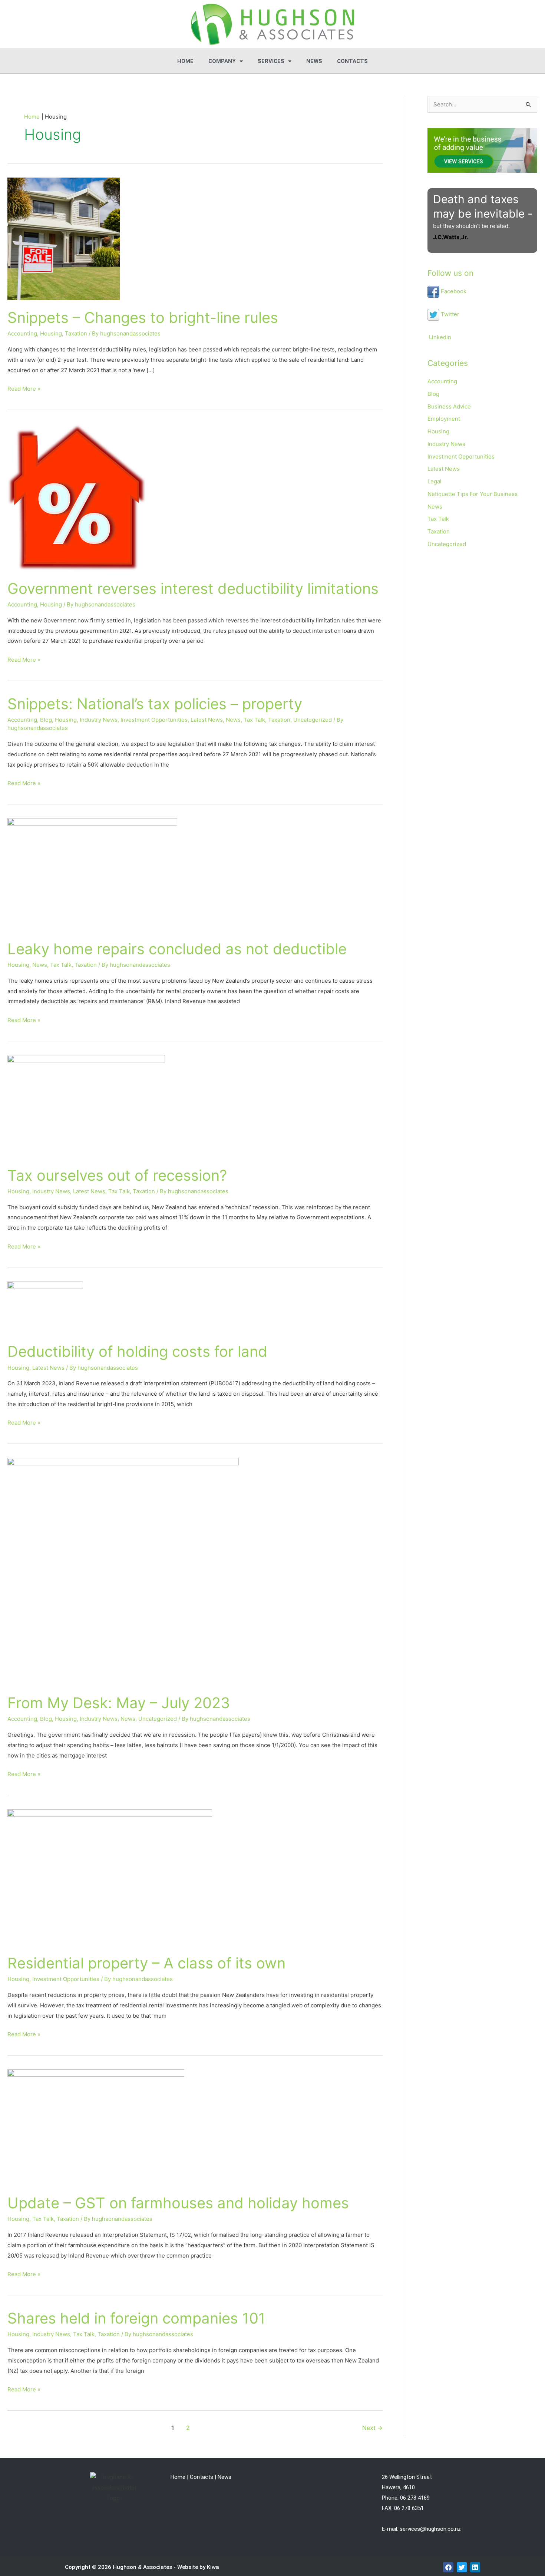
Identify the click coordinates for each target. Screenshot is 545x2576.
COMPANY (222, 61)
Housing (51, 333)
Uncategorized (313, 720)
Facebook (453, 291)
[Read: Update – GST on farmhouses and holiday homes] (96, 2127)
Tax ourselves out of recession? (117, 1175)
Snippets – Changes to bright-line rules (143, 318)
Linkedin (439, 337)
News (233, 720)
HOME (185, 61)
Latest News (207, 720)
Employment (444, 419)
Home (178, 2477)
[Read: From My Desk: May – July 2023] (123, 1571)
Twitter (449, 314)
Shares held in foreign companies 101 (136, 2318)
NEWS (314, 61)
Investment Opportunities (154, 720)
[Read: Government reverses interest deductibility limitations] (77, 497)
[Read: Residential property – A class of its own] (110, 1877)
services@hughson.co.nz (430, 2529)
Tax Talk (254, 720)
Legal (435, 481)
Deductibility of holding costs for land (137, 1351)
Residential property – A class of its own (146, 1963)
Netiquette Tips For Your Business (473, 494)
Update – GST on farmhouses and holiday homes (178, 2203)
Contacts (202, 2477)
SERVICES (271, 61)
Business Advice (449, 406)
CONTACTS (352, 61)
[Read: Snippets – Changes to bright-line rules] (64, 238)
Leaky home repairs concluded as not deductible (177, 949)
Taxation (76, 333)
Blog (46, 720)
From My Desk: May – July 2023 (119, 1703)
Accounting (22, 333)
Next (372, 2428)
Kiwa (213, 2567)
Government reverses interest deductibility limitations (193, 588)
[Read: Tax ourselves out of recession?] (86, 1106)
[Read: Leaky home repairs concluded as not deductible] (92, 874)
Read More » (24, 388)
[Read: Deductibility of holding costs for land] (45, 1307)
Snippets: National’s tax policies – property (155, 704)
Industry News (99, 720)
